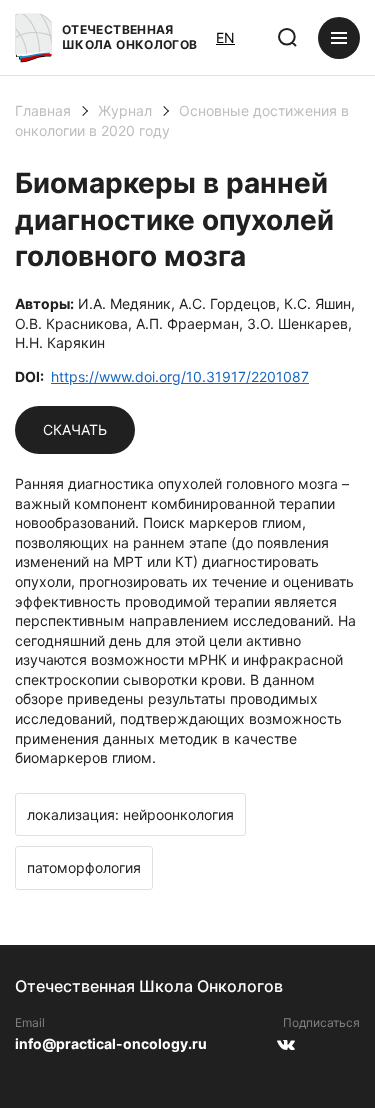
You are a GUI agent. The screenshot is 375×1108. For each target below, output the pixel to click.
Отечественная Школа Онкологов (129, 37)
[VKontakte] (285, 1052)
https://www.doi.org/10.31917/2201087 (180, 376)
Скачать (75, 429)
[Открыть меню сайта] (339, 38)
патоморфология (84, 867)
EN (225, 37)
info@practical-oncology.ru (111, 1043)
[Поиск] (288, 38)
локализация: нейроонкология (130, 814)
